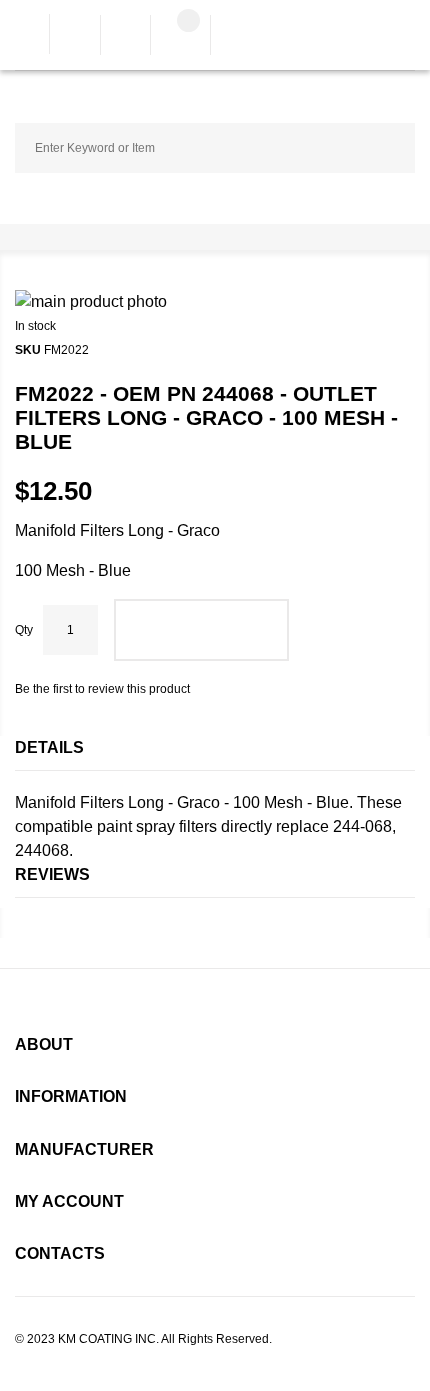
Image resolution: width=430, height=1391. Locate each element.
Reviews (52, 874)
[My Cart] (180, 37)
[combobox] (215, 148)
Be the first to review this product (102, 689)
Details (49, 747)
